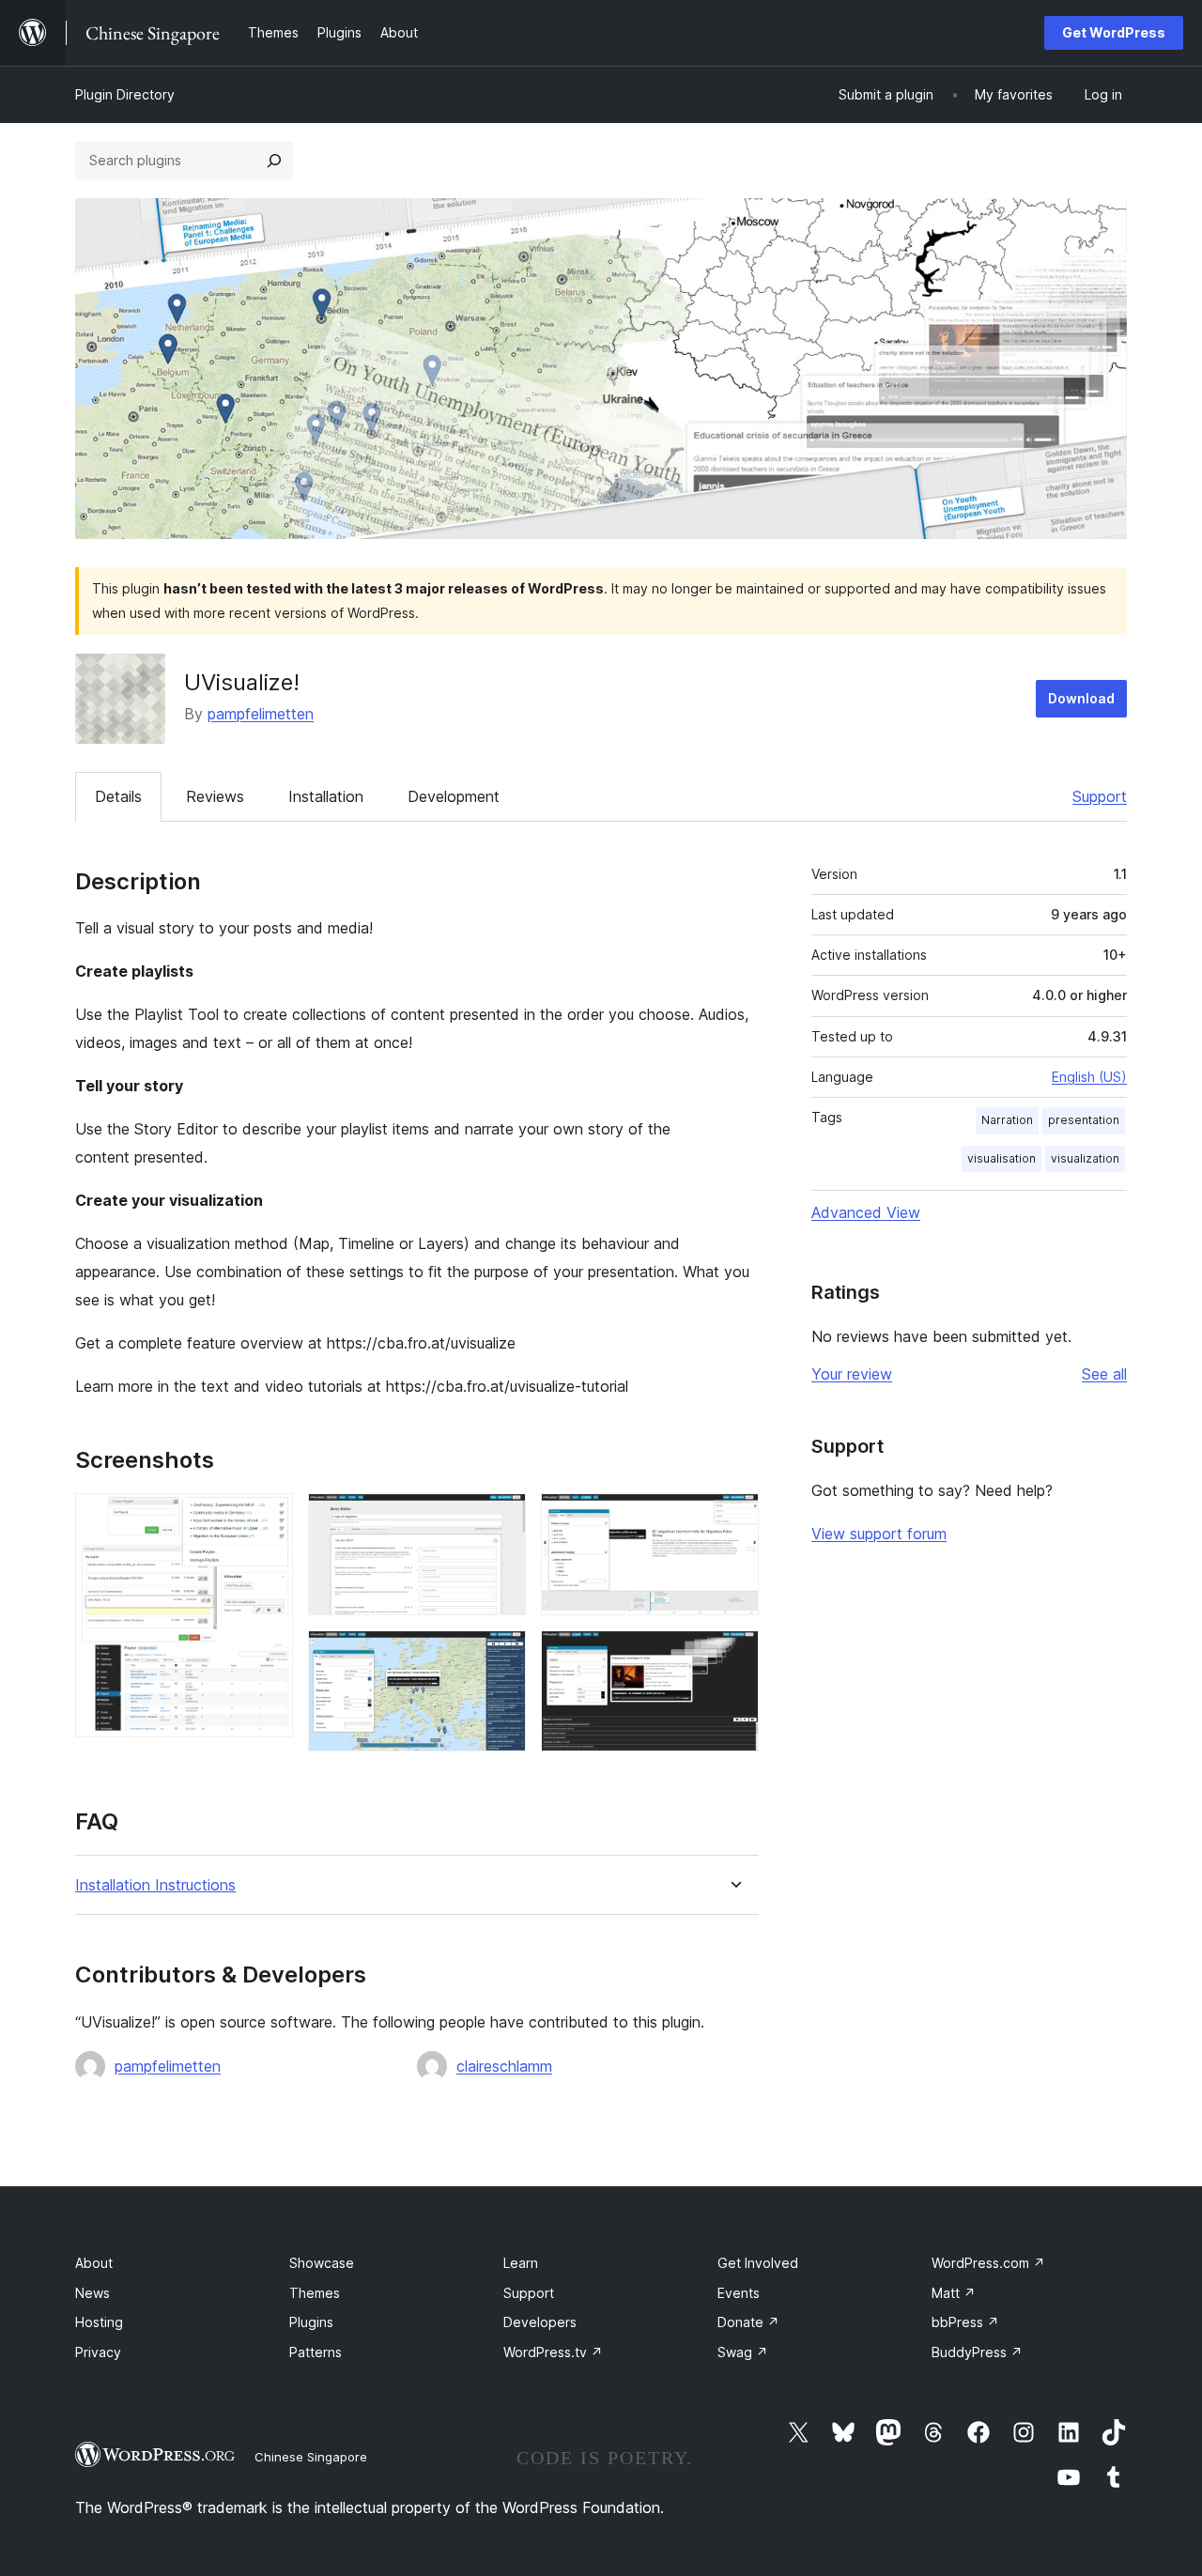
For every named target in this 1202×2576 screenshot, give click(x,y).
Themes (315, 2293)
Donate (748, 2322)
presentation (1084, 1120)
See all (1104, 1374)
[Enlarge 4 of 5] (733, 1519)
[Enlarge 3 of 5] (501, 1656)
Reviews (215, 796)
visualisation (1002, 1158)
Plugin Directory (125, 94)
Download (1081, 698)
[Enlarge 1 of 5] (268, 1519)
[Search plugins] (274, 161)
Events (739, 2293)
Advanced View (866, 1212)
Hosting (99, 2322)
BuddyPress (977, 2352)
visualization (1085, 1158)
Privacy (98, 2352)
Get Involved (758, 2263)
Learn (521, 2263)
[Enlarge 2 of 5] (501, 1519)
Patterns (316, 2352)
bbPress (965, 2322)
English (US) (1089, 1077)
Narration (1007, 1120)
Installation (326, 796)
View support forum (879, 1534)
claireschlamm (504, 2066)
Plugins (311, 2322)
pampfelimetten (261, 714)
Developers (540, 2322)
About (94, 2263)
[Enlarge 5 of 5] (733, 1656)
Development (454, 796)
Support (1100, 796)
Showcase (322, 2263)
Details (118, 796)
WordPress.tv (553, 2352)
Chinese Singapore (311, 2457)
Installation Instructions (155, 1885)
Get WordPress (1114, 32)
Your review (852, 1374)
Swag (743, 2352)
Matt (954, 2293)
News (92, 2293)
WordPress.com (988, 2263)
